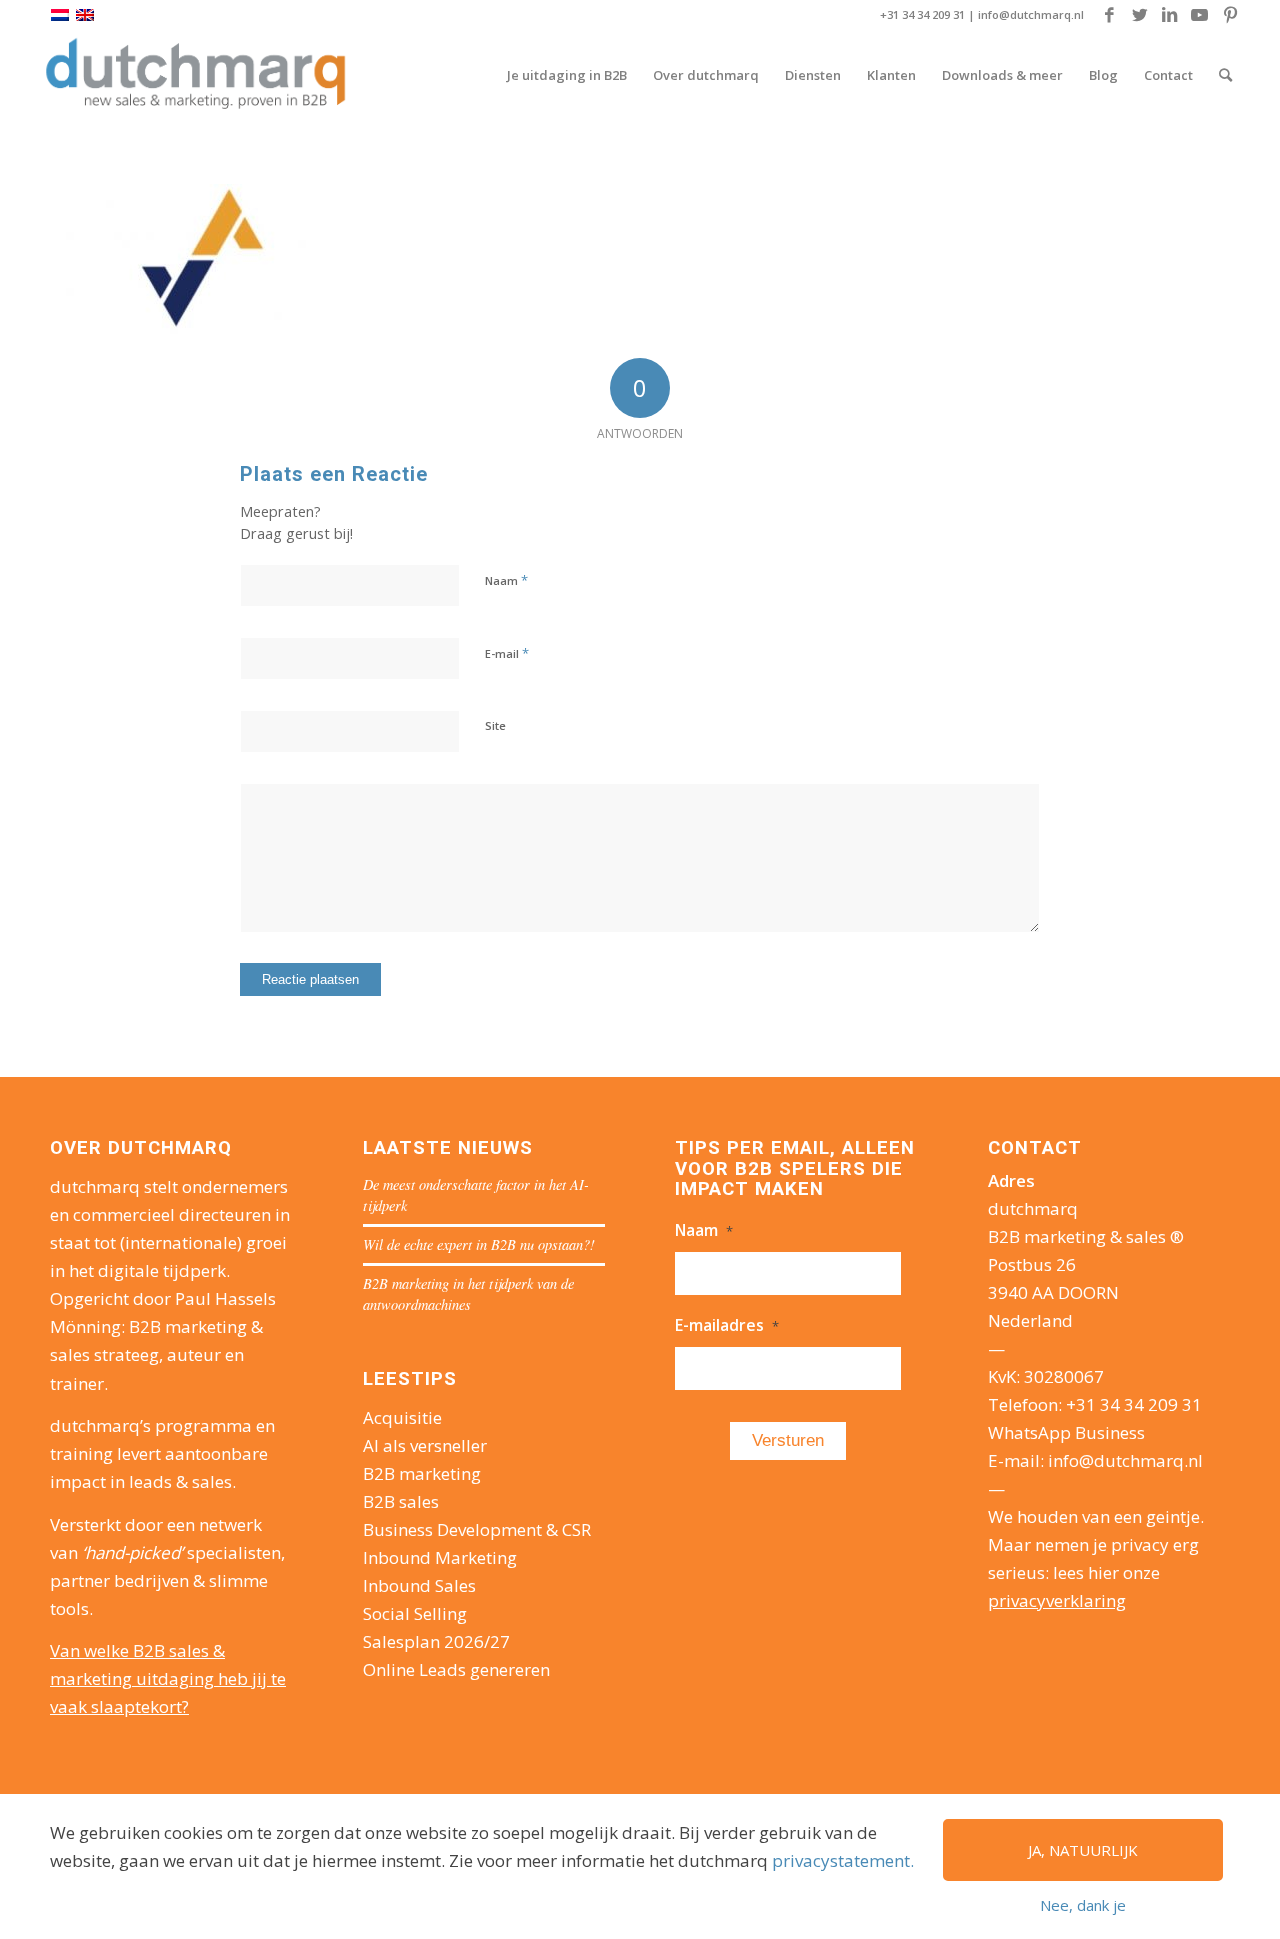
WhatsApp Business (1066, 1432)
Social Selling (415, 1613)
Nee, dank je (1083, 1905)
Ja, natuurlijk (1083, 1850)
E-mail (507, 653)
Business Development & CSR (477, 1529)
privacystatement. (843, 1860)
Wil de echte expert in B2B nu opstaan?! (479, 1244)
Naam (506, 580)
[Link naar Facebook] (1109, 15)
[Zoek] (1225, 75)
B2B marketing (422, 1473)
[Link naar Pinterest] (1230, 15)
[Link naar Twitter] (1139, 15)
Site (495, 725)
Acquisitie (402, 1417)
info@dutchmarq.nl (1031, 14)
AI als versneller (425, 1445)
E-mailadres (727, 1325)
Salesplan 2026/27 (436, 1641)
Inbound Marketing (440, 1557)
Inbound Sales (419, 1585)
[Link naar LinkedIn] (1169, 15)
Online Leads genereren (456, 1669)
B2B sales (401, 1501)
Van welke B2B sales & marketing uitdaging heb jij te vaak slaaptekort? (168, 1678)
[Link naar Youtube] (1199, 15)
